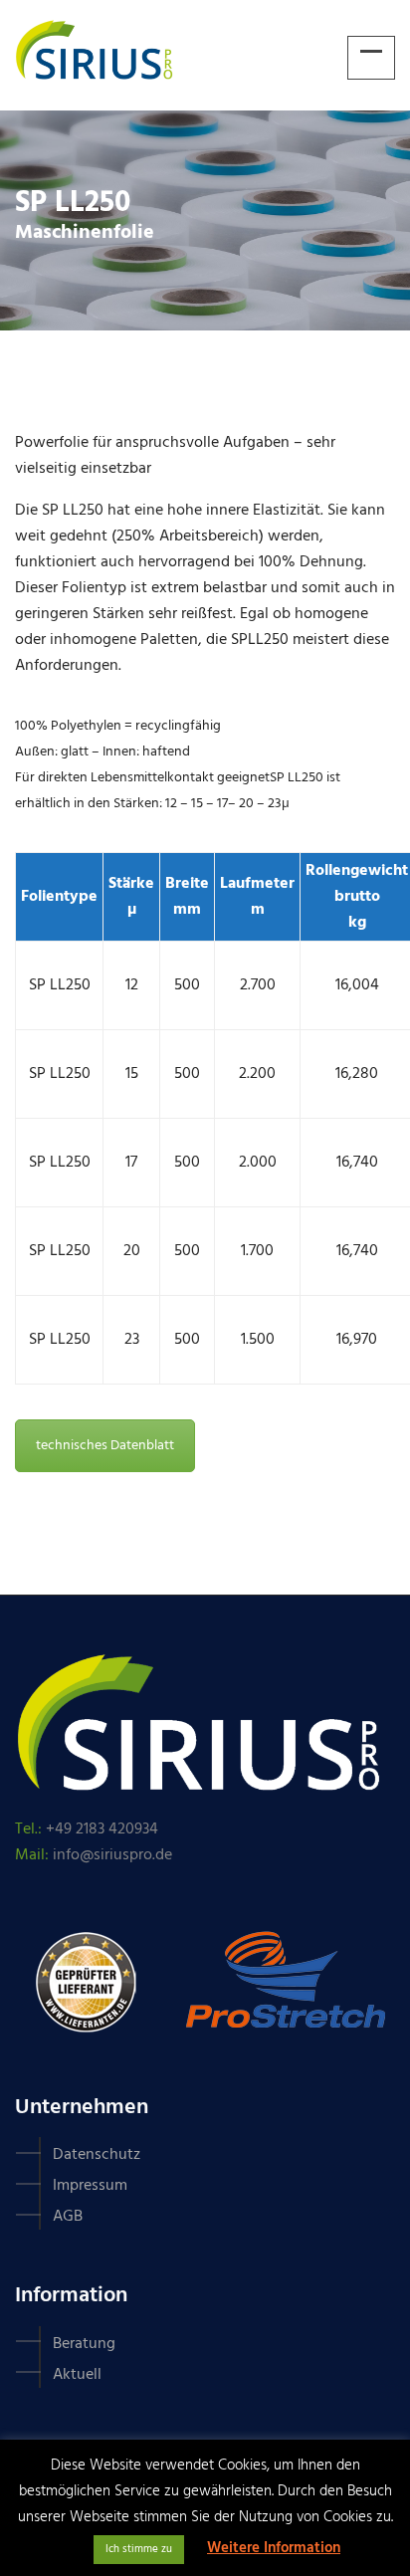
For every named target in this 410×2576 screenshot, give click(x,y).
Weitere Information (274, 2548)
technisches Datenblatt (105, 1446)
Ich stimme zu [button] (139, 2549)
